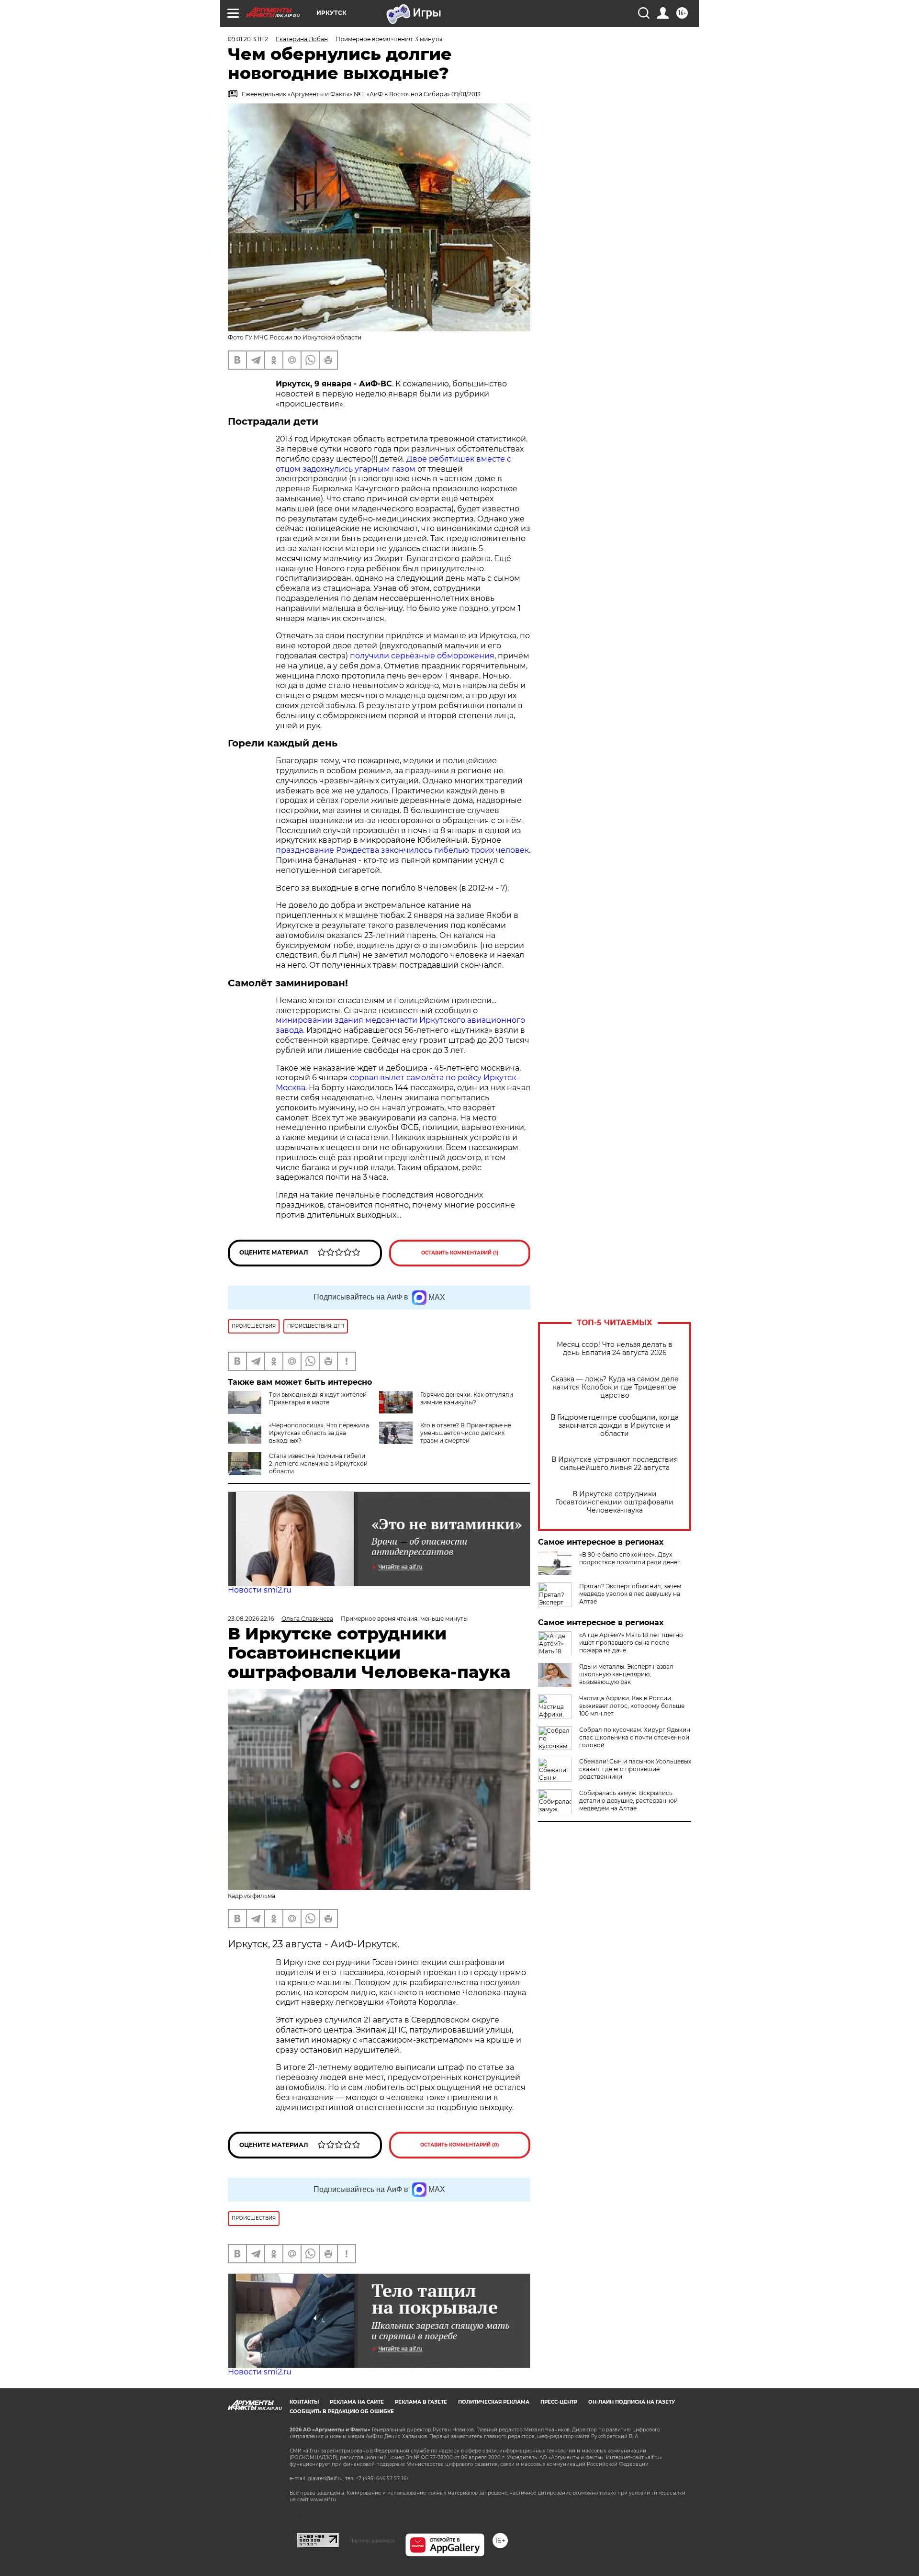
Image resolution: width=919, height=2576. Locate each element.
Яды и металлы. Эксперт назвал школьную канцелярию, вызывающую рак (626, 1674)
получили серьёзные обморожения (422, 656)
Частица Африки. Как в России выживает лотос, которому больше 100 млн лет (632, 1706)
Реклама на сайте (357, 2402)
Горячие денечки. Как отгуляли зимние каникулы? (467, 1398)
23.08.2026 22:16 (251, 1619)
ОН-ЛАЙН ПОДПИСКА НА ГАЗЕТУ (632, 2402)
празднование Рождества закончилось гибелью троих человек (402, 850)
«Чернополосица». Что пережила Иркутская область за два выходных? (319, 1433)
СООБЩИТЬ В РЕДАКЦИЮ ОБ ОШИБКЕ (342, 2412)
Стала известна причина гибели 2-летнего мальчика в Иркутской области (318, 1463)
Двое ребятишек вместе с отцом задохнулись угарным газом (393, 464)
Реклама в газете (421, 2402)
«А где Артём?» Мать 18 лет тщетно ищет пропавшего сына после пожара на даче (631, 1643)
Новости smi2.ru (260, 1590)
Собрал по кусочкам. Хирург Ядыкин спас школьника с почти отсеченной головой (635, 1737)
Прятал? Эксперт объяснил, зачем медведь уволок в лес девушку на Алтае (630, 1594)
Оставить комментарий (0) (460, 2145)
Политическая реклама (494, 2402)
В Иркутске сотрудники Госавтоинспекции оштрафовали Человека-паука (615, 1502)
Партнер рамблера (372, 2541)
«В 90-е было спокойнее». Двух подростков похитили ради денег (630, 1558)
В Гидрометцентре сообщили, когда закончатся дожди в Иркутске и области (615, 1426)
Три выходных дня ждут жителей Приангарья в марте (318, 1398)
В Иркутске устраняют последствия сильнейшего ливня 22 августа (615, 1464)
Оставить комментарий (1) (460, 1253)
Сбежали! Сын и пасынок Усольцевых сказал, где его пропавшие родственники (635, 1769)
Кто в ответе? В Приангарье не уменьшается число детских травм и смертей (466, 1433)
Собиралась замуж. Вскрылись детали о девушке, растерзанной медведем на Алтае (628, 1801)
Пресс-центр (559, 2402)
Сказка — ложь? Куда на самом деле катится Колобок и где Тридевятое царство (615, 1387)
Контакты (304, 2402)
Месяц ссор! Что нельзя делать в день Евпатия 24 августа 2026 (615, 1349)
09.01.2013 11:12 (248, 39)
